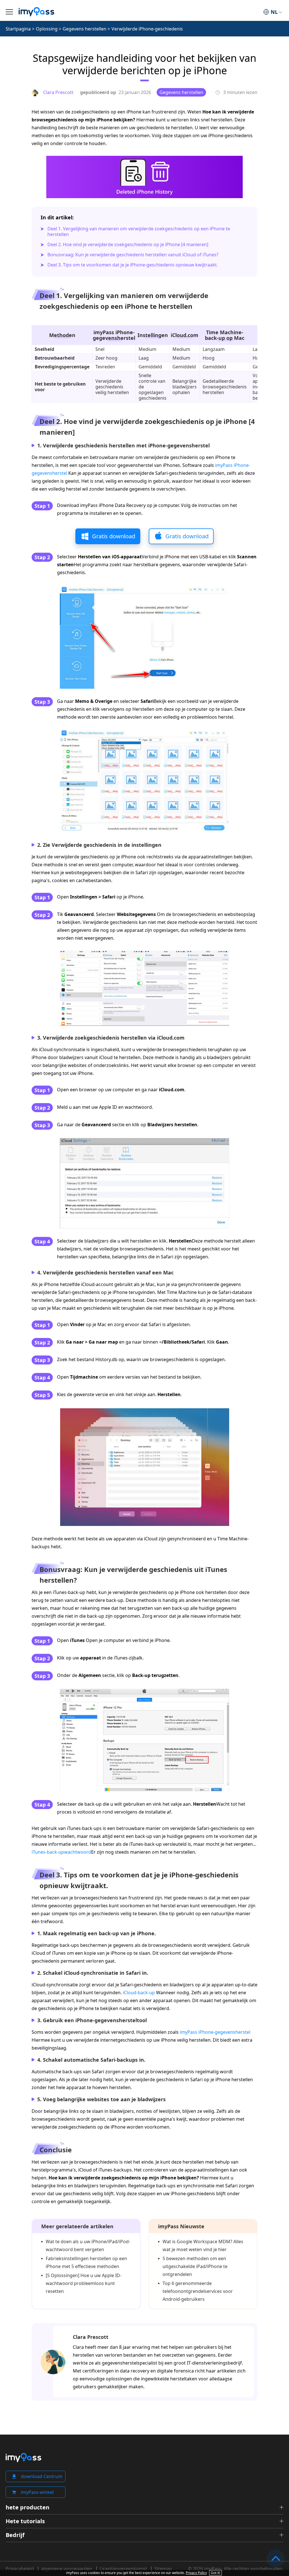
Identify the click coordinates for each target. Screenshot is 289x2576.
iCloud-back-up (139, 1993)
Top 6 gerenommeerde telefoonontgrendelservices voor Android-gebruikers (198, 2291)
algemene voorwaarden (67, 2569)
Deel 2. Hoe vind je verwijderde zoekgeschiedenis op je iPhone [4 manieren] (128, 244)
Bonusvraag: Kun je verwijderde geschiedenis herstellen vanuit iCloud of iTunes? (133, 255)
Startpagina (18, 29)
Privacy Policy (196, 2573)
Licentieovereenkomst (123, 2569)
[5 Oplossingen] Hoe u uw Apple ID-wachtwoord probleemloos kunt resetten (84, 2283)
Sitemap (163, 2569)
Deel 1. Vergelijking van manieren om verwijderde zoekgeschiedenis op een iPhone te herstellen (139, 231)
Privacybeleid (20, 2569)
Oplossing (47, 29)
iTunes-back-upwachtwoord (61, 1852)
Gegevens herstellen (85, 29)
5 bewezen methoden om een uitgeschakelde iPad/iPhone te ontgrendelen (195, 2266)
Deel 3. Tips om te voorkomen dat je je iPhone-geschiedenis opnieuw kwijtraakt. (133, 265)
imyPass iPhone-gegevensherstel (215, 2032)
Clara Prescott (91, 2337)
